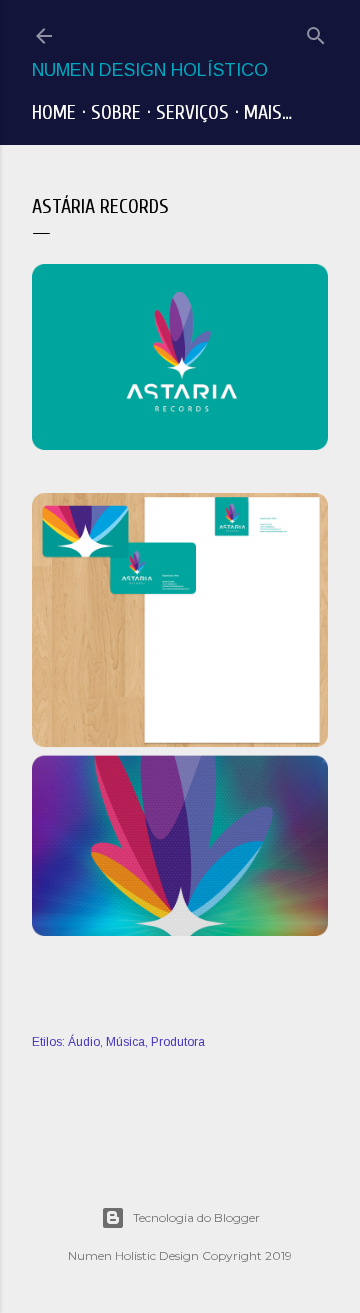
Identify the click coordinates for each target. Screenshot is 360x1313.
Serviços (192, 112)
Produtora (178, 1042)
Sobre (116, 112)
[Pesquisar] (316, 31)
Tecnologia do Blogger (196, 1217)
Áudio (84, 1042)
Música (125, 1042)
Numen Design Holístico (150, 70)
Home (54, 112)
